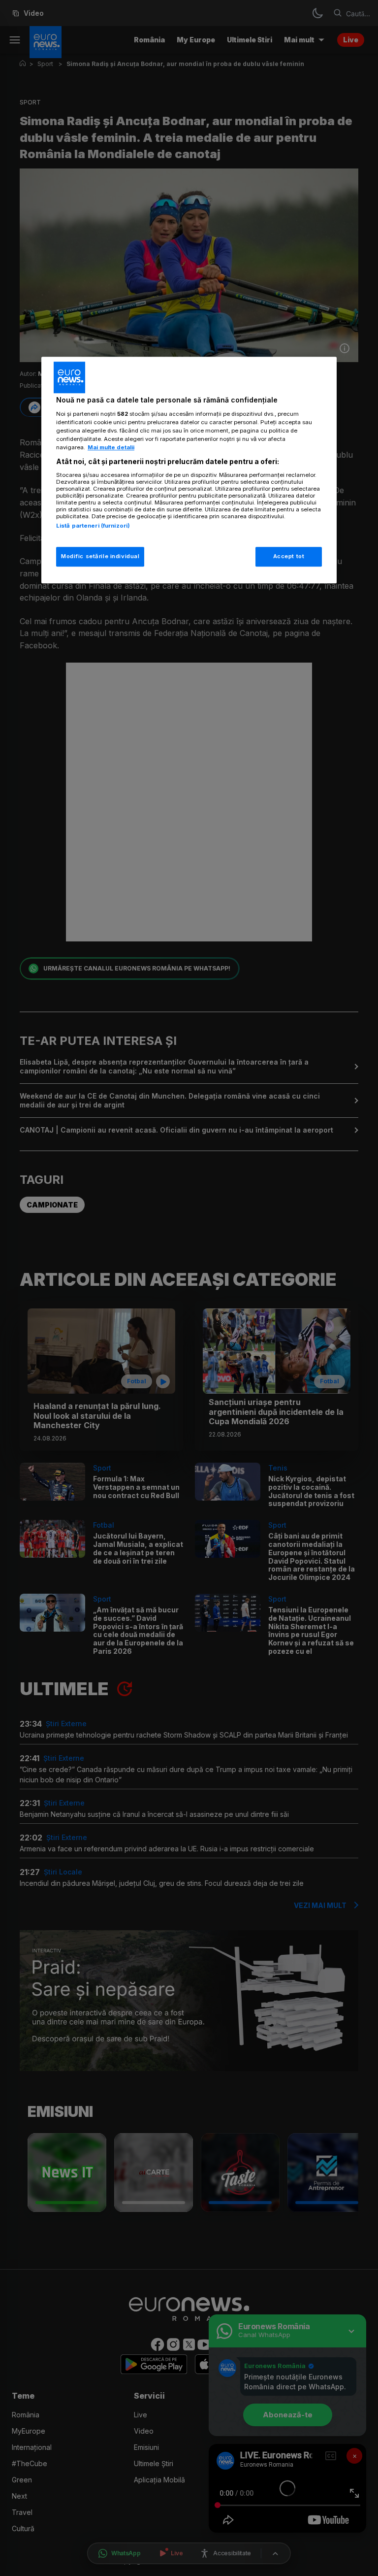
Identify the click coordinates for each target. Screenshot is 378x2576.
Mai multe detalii (111, 447)
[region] (189, 470)
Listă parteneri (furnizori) (93, 526)
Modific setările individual (100, 556)
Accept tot (289, 556)
